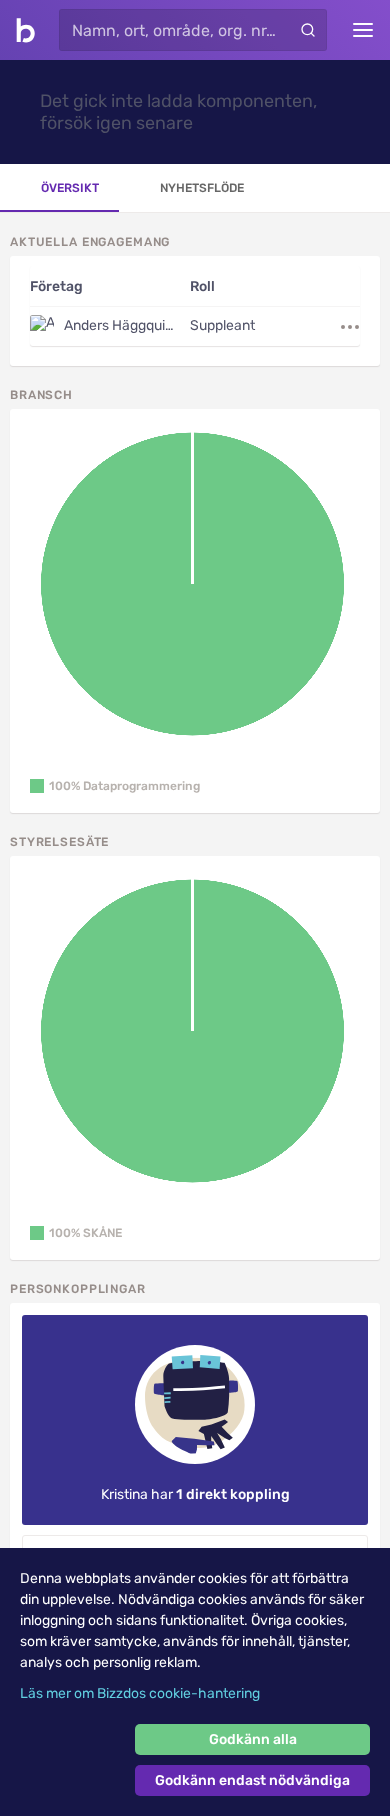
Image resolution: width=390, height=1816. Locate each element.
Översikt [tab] (70, 188)
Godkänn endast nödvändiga (252, 1780)
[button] (115, 786)
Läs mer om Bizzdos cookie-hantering (140, 1693)
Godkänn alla (253, 1739)
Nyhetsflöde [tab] (202, 188)
